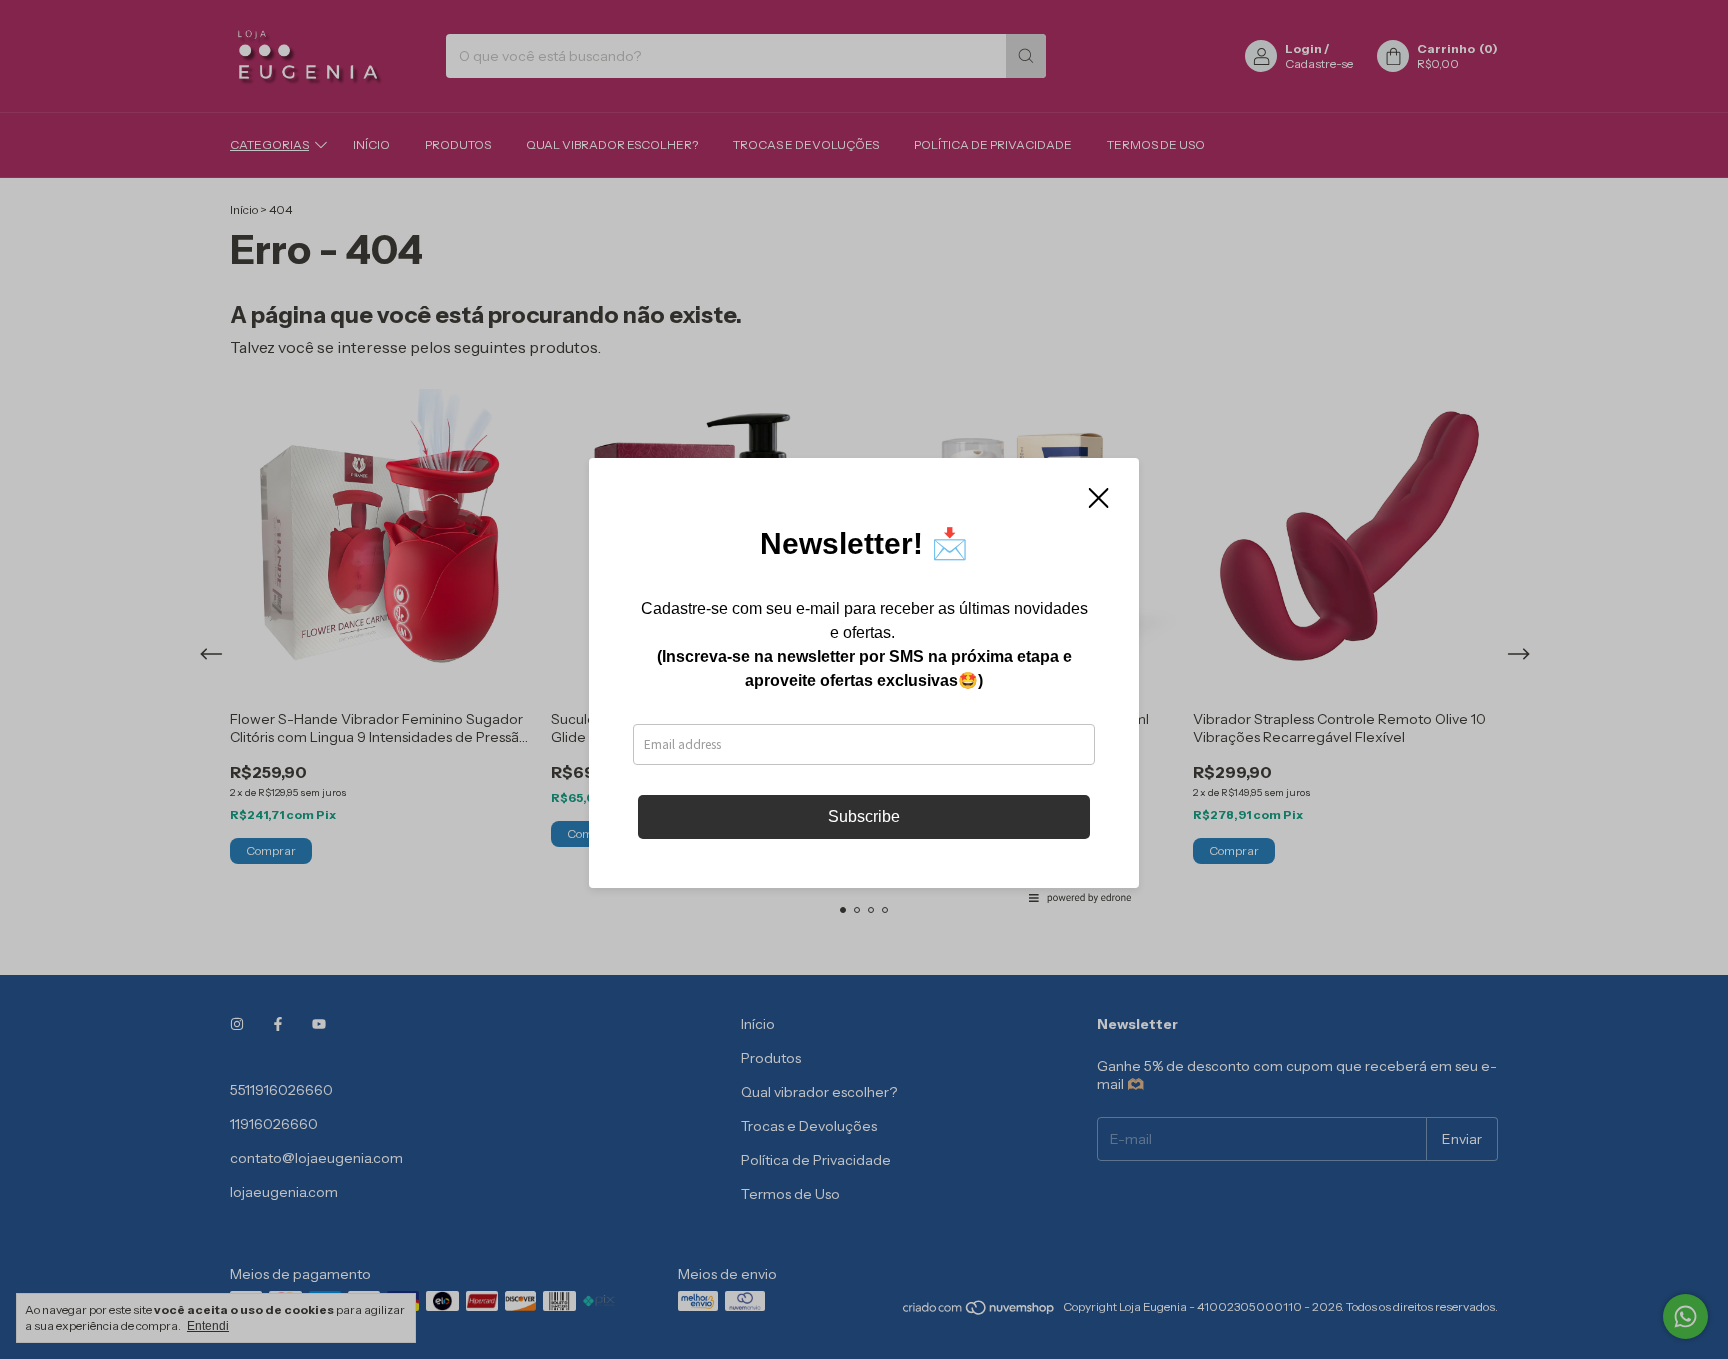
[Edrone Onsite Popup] (864, 679)
